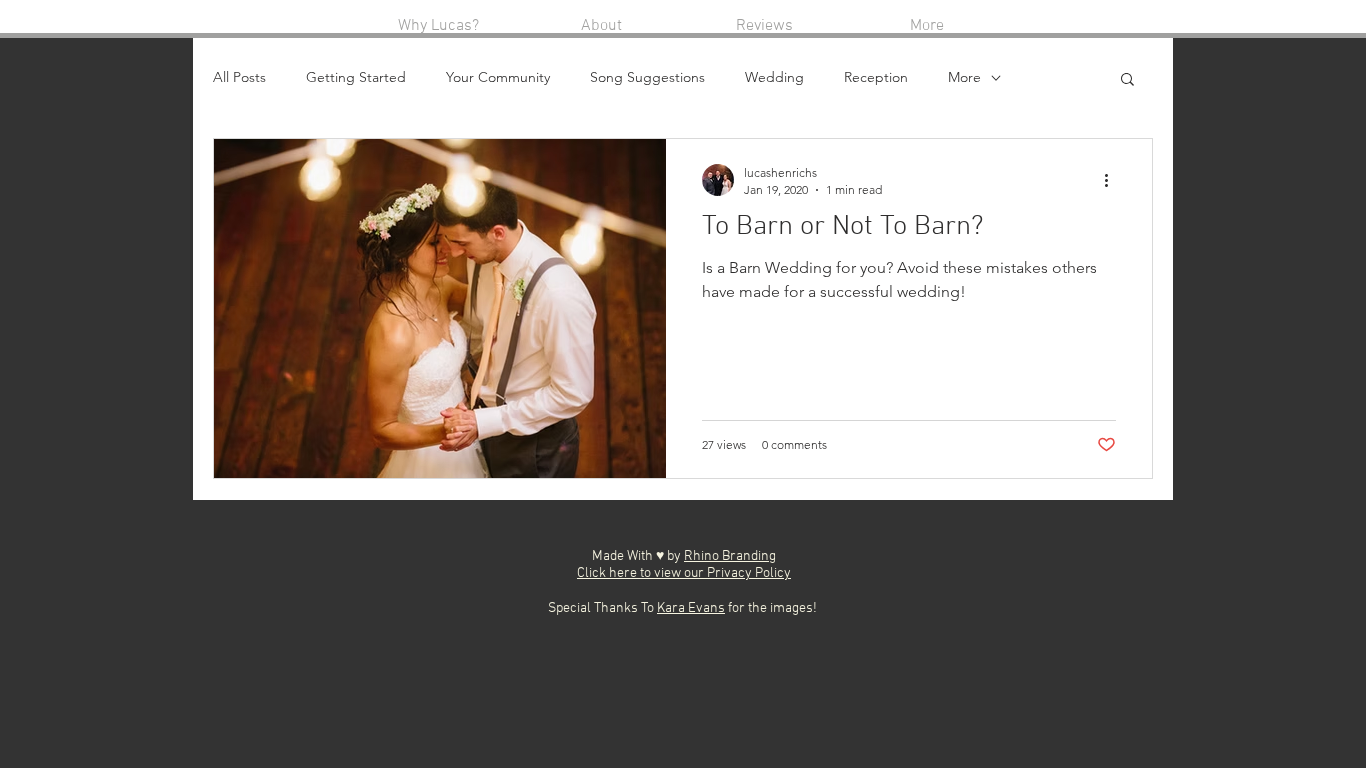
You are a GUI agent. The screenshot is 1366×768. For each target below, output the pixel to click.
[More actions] (1113, 180)
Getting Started (356, 77)
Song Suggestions (647, 77)
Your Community (498, 77)
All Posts (239, 77)
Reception (876, 77)
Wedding (774, 77)
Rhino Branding (730, 556)
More (964, 77)
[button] (1127, 80)
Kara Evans (691, 608)
